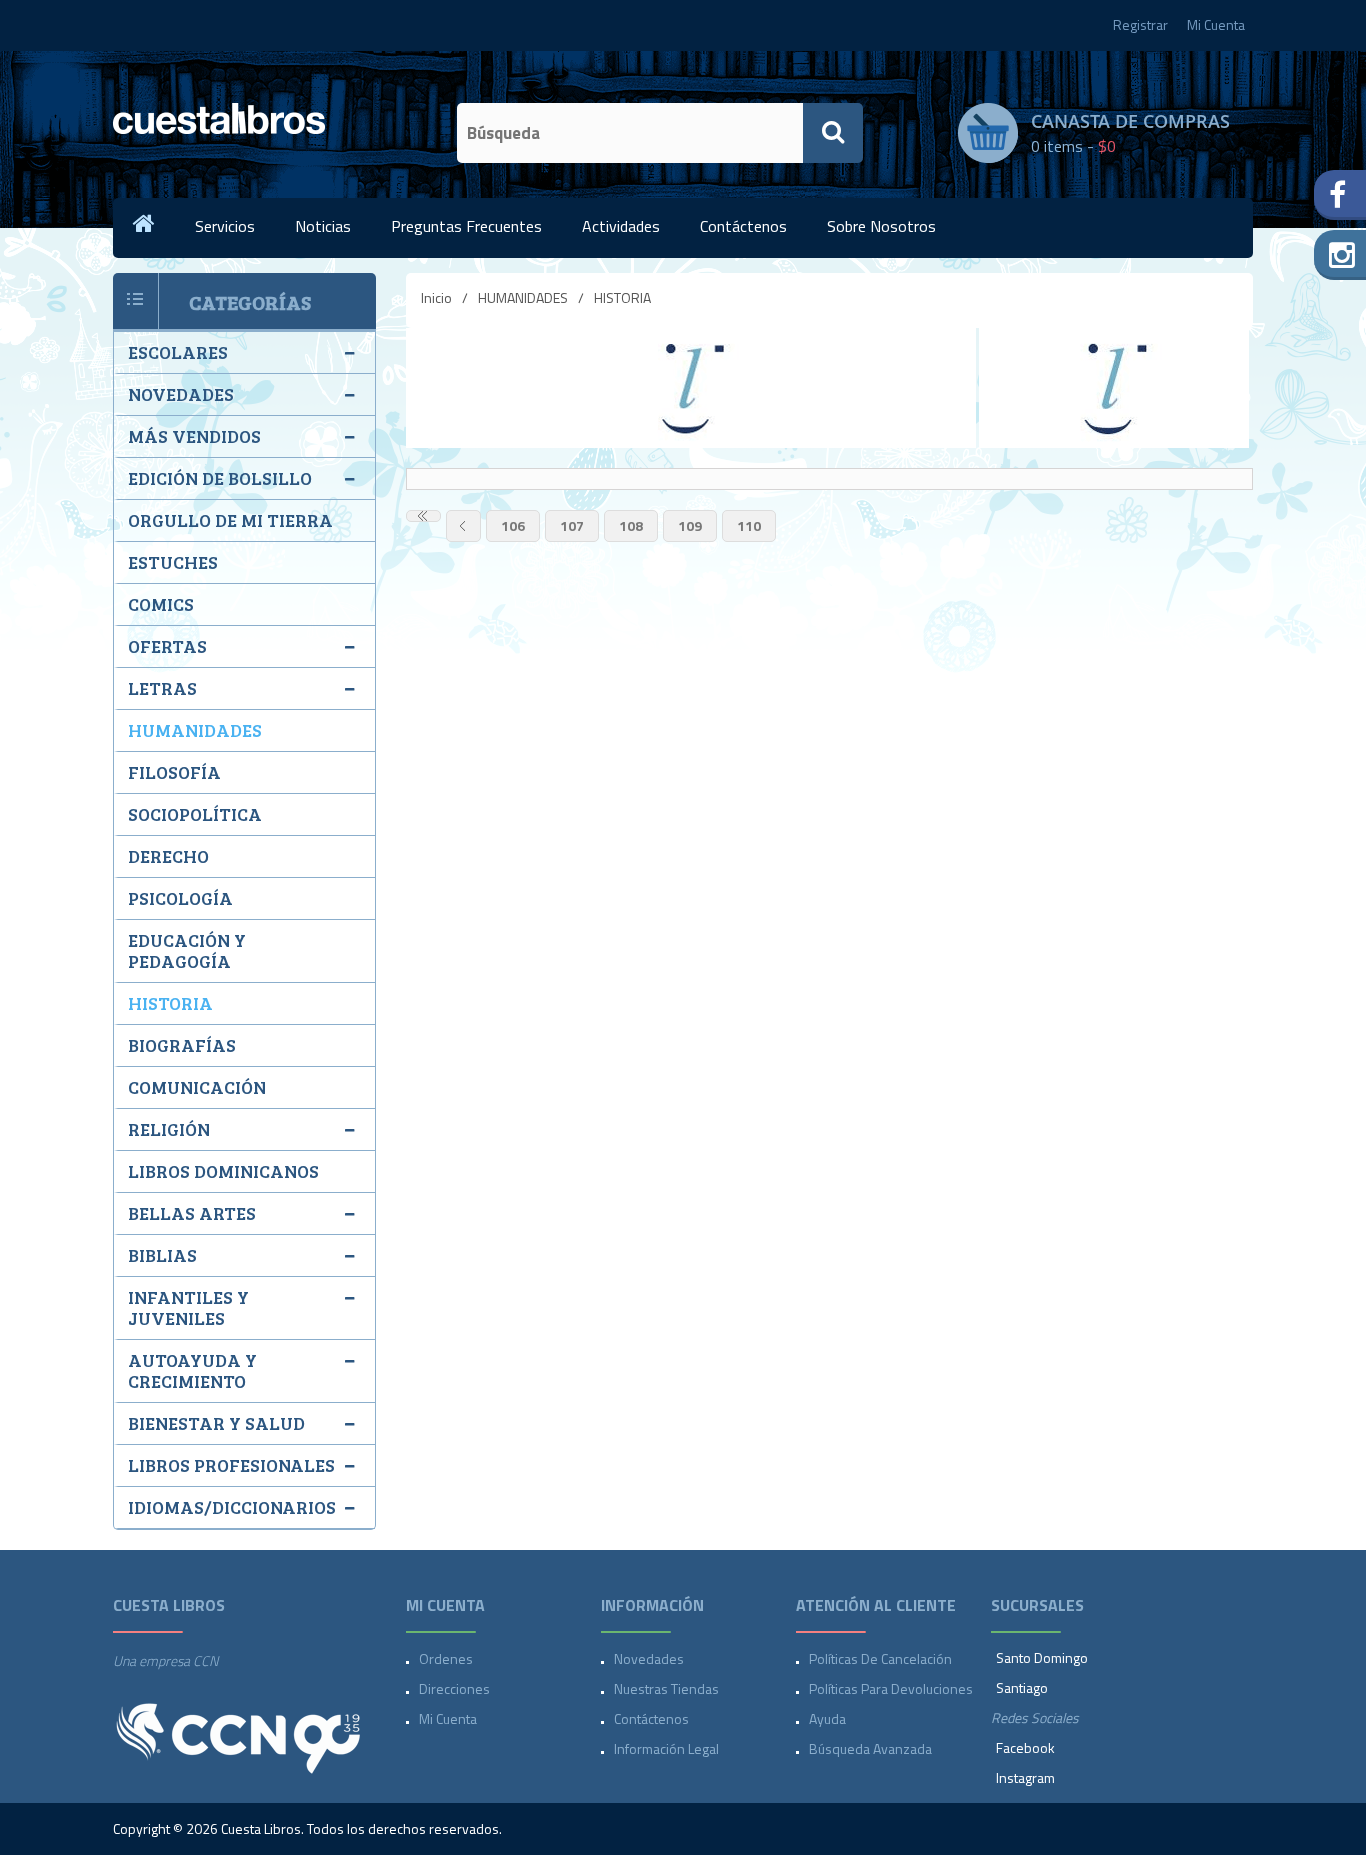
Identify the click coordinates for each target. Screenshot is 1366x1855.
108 (631, 525)
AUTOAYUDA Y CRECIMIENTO (192, 1370)
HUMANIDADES (523, 297)
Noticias (323, 226)
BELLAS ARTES (192, 1213)
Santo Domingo (1042, 1657)
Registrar (1140, 24)
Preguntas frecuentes (466, 226)
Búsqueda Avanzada (870, 1748)
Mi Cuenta (1216, 24)
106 (513, 525)
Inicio (436, 297)
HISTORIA (170, 1003)
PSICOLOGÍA (180, 898)
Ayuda (827, 1718)
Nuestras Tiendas (666, 1688)
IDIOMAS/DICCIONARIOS (232, 1507)
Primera (423, 516)
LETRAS (162, 688)
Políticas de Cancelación (880, 1658)
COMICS (161, 604)
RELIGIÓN (169, 1129)
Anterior (463, 526)
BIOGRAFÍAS (182, 1045)
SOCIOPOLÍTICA (195, 814)
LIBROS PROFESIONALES (231, 1465)
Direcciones (454, 1688)
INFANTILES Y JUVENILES (188, 1307)
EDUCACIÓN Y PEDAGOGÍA (187, 950)
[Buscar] (833, 133)
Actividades (621, 226)
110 (749, 525)
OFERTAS (167, 646)
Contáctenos (743, 226)
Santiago (1022, 1687)
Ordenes (446, 1658)
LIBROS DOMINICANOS (223, 1171)
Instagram (1025, 1777)
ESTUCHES (173, 562)
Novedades (649, 1658)
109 (690, 525)
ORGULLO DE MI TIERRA (230, 520)
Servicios (225, 226)
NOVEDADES (181, 394)
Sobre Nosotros (881, 226)
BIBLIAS (162, 1255)
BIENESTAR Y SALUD (216, 1423)
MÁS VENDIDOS (194, 436)
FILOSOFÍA (174, 772)
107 (572, 525)
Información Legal (666, 1748)
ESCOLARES (178, 352)
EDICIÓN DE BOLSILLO (220, 478)
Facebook (1025, 1747)
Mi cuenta (448, 1718)
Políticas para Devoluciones (891, 1688)
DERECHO (168, 856)
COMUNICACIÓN (197, 1087)
